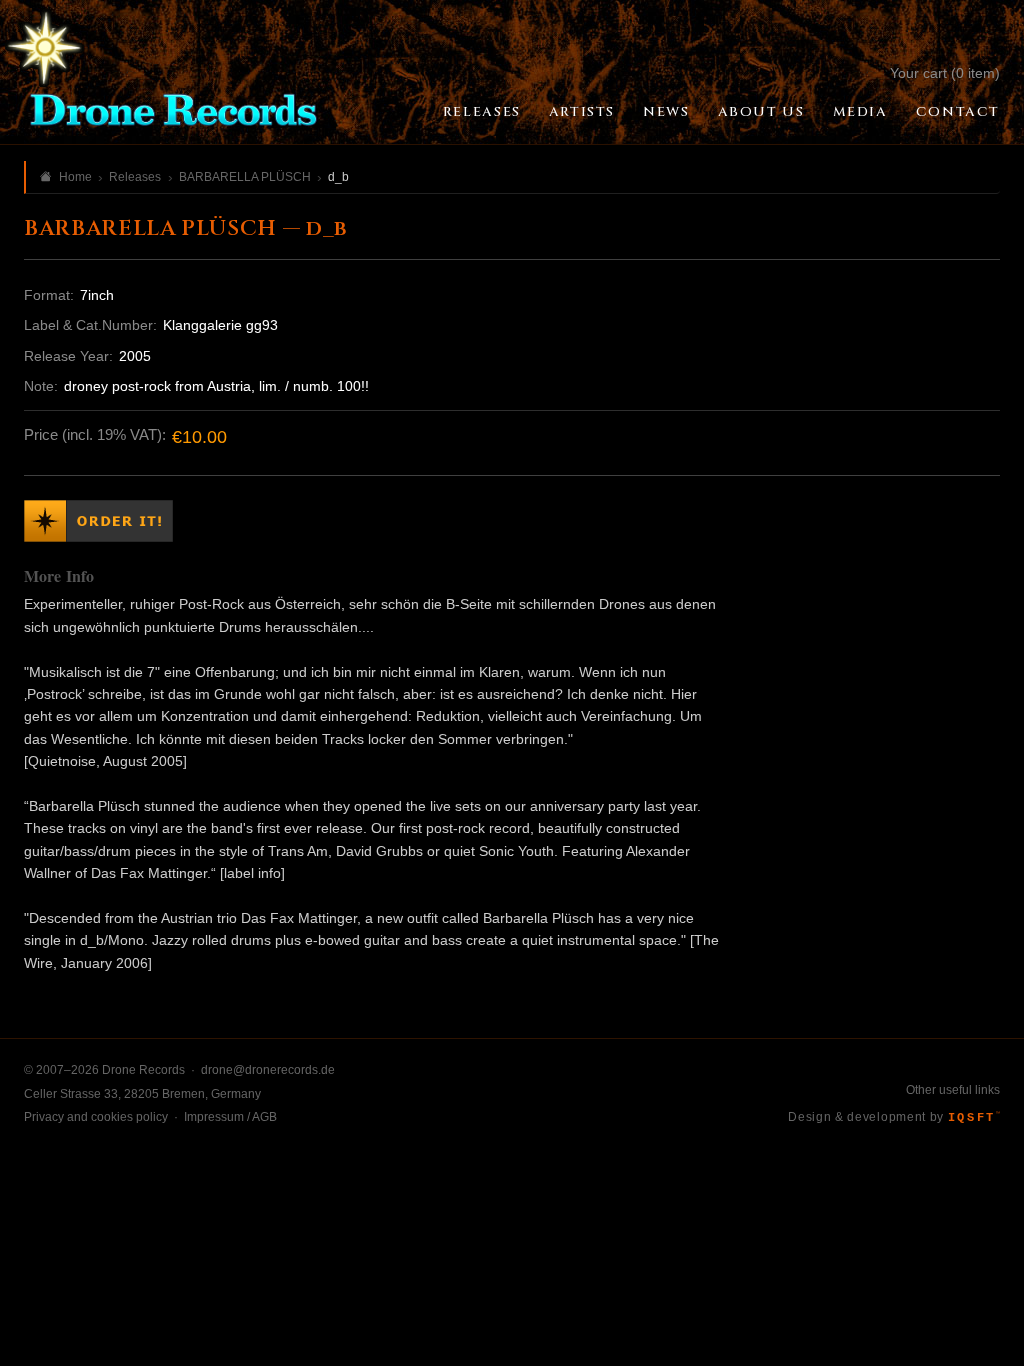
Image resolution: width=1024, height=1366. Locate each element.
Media (860, 112)
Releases (482, 112)
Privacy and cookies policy (96, 1117)
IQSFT (974, 1118)
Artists (582, 112)
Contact (958, 112)
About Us (761, 112)
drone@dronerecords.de (268, 1070)
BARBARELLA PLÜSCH (245, 177)
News (666, 112)
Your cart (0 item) (945, 73)
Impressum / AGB (230, 1117)
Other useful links (953, 1090)
